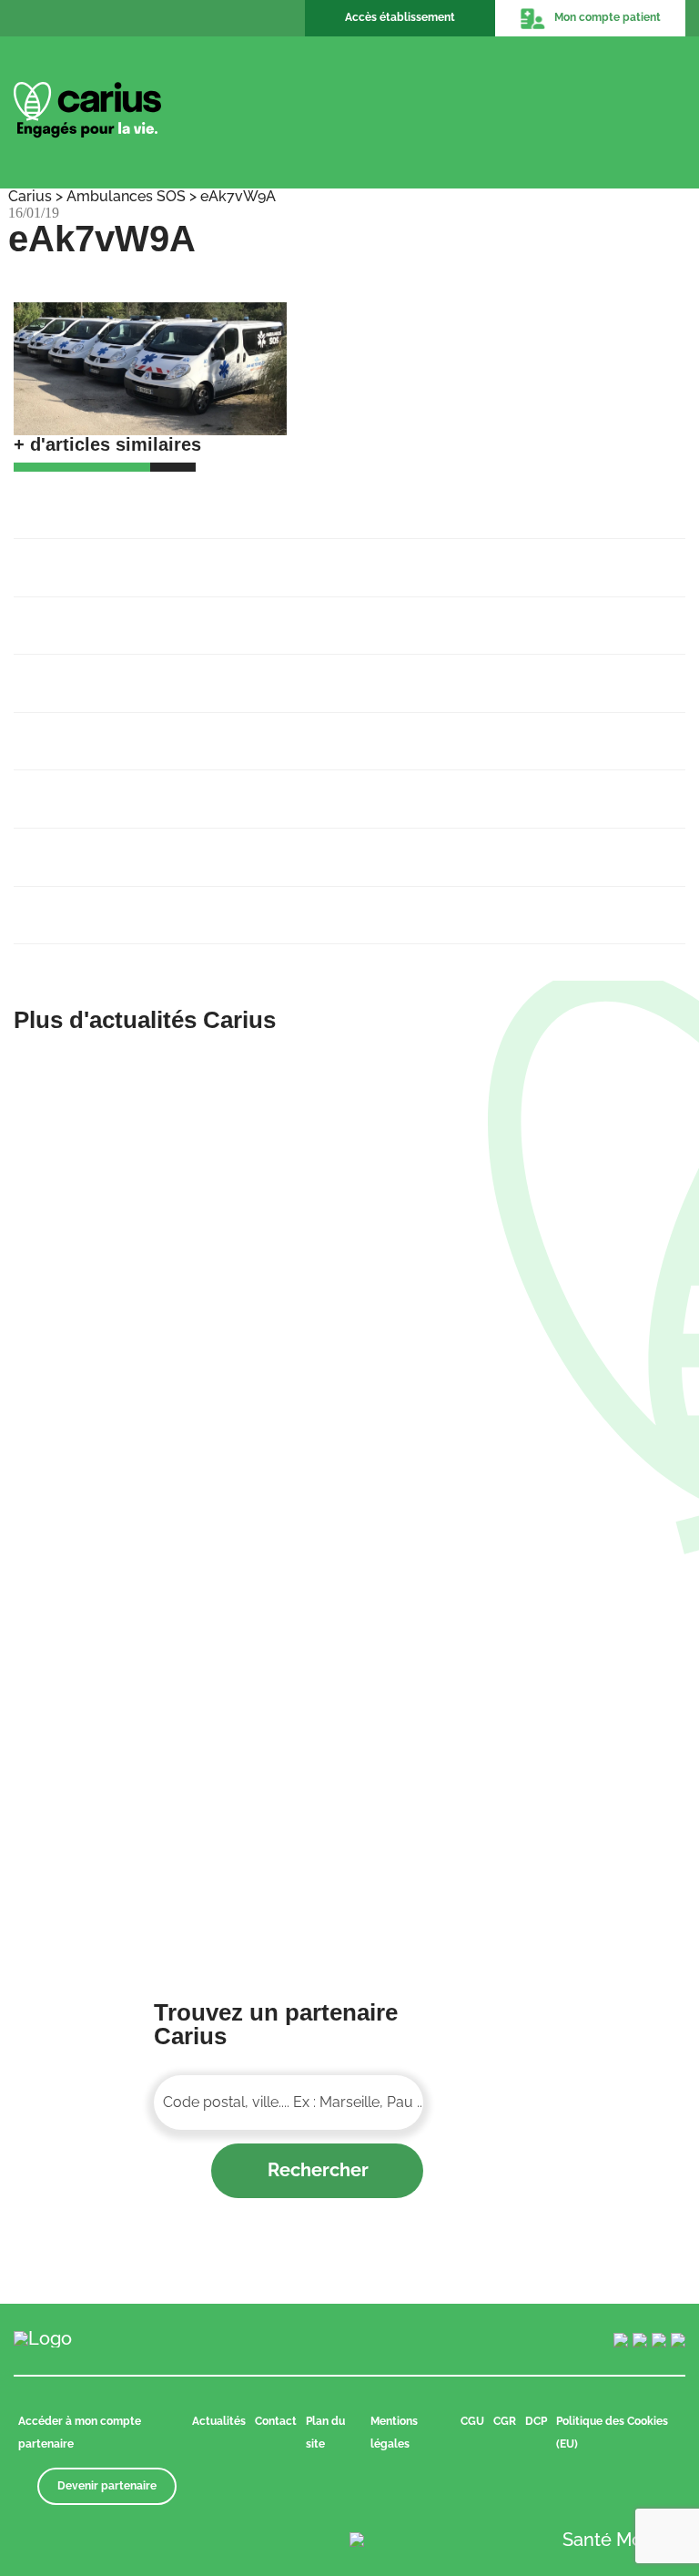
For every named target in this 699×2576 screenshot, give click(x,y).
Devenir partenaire (107, 2486)
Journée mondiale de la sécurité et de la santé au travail (240, 847)
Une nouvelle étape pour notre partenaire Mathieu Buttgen (249, 673)
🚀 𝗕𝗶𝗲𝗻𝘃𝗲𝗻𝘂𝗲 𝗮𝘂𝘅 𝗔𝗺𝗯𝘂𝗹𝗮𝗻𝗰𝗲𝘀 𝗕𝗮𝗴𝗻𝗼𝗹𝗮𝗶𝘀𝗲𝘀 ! (239, 499)
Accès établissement (400, 17)
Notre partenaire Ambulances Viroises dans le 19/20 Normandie (270, 731)
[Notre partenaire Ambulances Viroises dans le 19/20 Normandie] (524, 1481)
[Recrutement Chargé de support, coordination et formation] (524, 1067)
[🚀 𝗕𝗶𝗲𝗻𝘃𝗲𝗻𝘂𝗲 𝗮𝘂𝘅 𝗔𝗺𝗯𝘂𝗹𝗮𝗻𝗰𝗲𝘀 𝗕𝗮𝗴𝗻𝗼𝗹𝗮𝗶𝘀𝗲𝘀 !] (175, 1220)
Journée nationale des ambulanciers (159, 905)
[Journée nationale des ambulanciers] (175, 1744)
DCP (536, 2421)
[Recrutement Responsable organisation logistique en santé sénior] (524, 1198)
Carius (30, 196)
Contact (276, 2421)
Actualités (219, 2421)
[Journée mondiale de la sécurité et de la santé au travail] (524, 1613)
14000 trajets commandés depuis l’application (197, 789)
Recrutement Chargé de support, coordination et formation (250, 557)
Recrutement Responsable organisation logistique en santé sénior (279, 616)
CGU (472, 2421)
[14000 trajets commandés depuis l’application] (175, 1613)
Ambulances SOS (126, 196)
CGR (505, 2421)
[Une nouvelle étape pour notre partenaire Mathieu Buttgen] (524, 1350)
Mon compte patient (608, 17)
